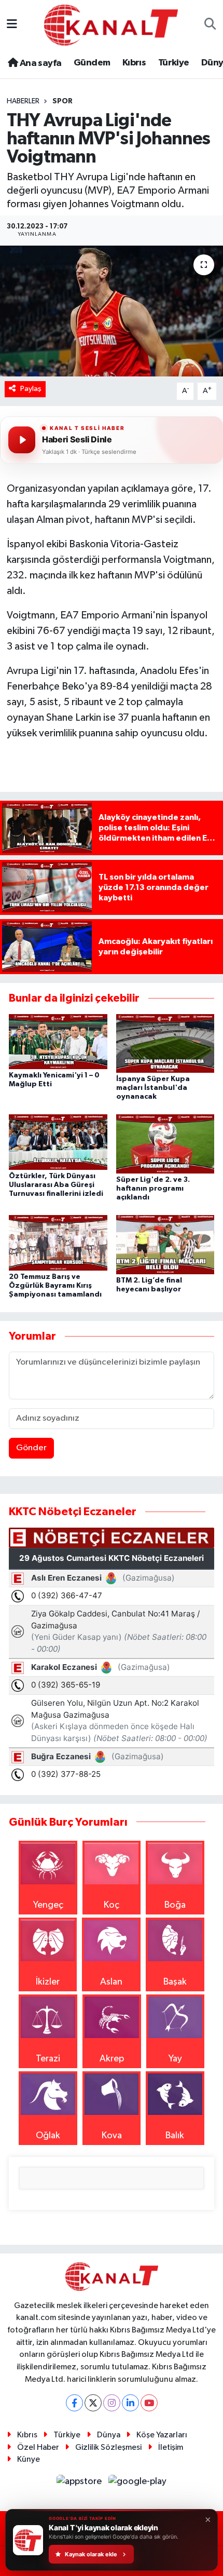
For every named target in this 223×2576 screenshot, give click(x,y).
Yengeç (48, 1905)
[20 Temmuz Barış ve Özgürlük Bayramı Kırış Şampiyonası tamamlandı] (58, 1243)
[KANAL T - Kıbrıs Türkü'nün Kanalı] (111, 25)
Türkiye (174, 63)
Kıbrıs (134, 63)
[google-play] (138, 2484)
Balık (175, 2136)
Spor (62, 101)
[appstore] (80, 2484)
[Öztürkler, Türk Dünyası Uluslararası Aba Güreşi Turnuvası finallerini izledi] (58, 1142)
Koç (112, 1905)
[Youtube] (149, 2403)
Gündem (92, 63)
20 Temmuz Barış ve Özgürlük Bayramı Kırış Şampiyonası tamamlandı (55, 1286)
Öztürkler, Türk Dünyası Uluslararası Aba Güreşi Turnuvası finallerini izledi (56, 1185)
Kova (112, 2136)
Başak (175, 1982)
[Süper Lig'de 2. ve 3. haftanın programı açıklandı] (165, 1144)
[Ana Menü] (12, 25)
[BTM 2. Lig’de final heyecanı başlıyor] (165, 1244)
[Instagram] (112, 2403)
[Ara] (210, 25)
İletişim (171, 2447)
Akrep (112, 2059)
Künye (29, 2459)
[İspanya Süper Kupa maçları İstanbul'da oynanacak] (165, 1043)
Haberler (23, 101)
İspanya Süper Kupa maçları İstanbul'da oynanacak (153, 1088)
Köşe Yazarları (162, 2435)
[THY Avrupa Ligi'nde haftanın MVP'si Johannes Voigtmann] (112, 311)
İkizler (48, 1982)
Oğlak (48, 2136)
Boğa (175, 1905)
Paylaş (31, 389)
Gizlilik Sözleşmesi (108, 2447)
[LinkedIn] (130, 2403)
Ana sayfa (39, 63)
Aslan (111, 1982)
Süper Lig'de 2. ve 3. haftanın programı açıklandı (153, 1189)
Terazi (48, 2059)
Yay (175, 2059)
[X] (93, 2403)
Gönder (31, 1448)
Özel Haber (38, 2447)
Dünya (109, 2435)
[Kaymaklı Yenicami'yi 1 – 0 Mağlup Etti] (58, 1041)
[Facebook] (74, 2403)
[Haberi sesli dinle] (22, 440)
